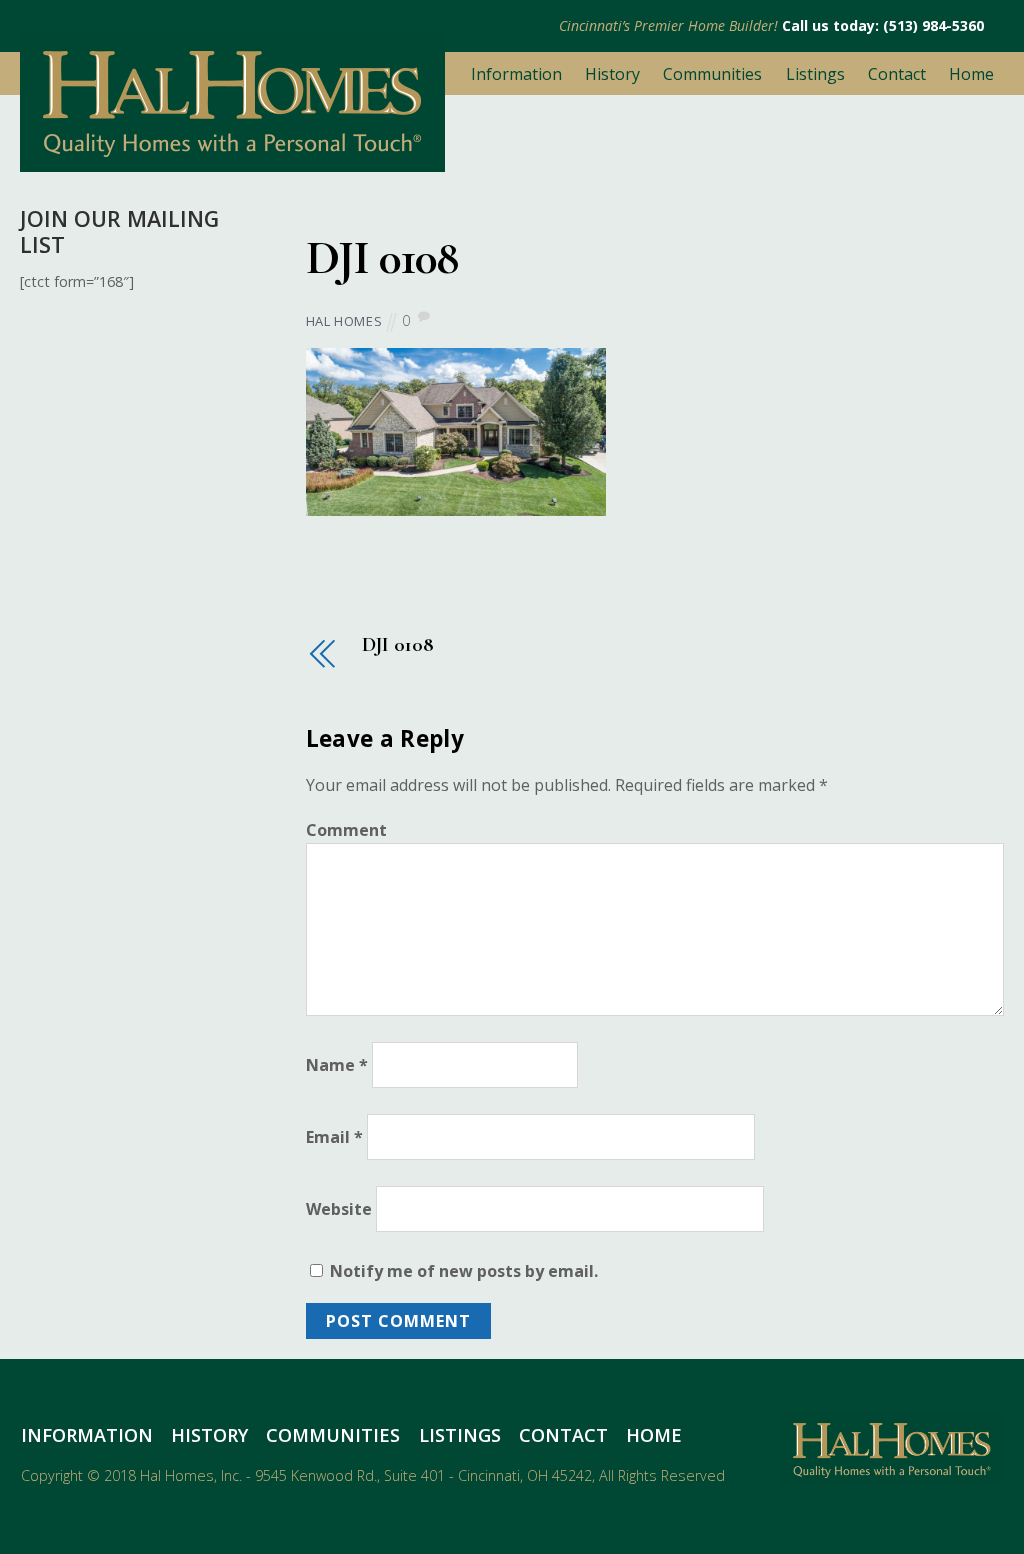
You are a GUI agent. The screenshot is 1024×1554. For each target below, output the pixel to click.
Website (339, 1209)
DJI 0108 (382, 258)
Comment (346, 830)
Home (971, 74)
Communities (712, 74)
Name (337, 1065)
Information (516, 74)
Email (334, 1137)
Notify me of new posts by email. (464, 1271)
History (612, 74)
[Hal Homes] (232, 162)
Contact (897, 74)
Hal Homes (344, 321)
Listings (815, 74)
